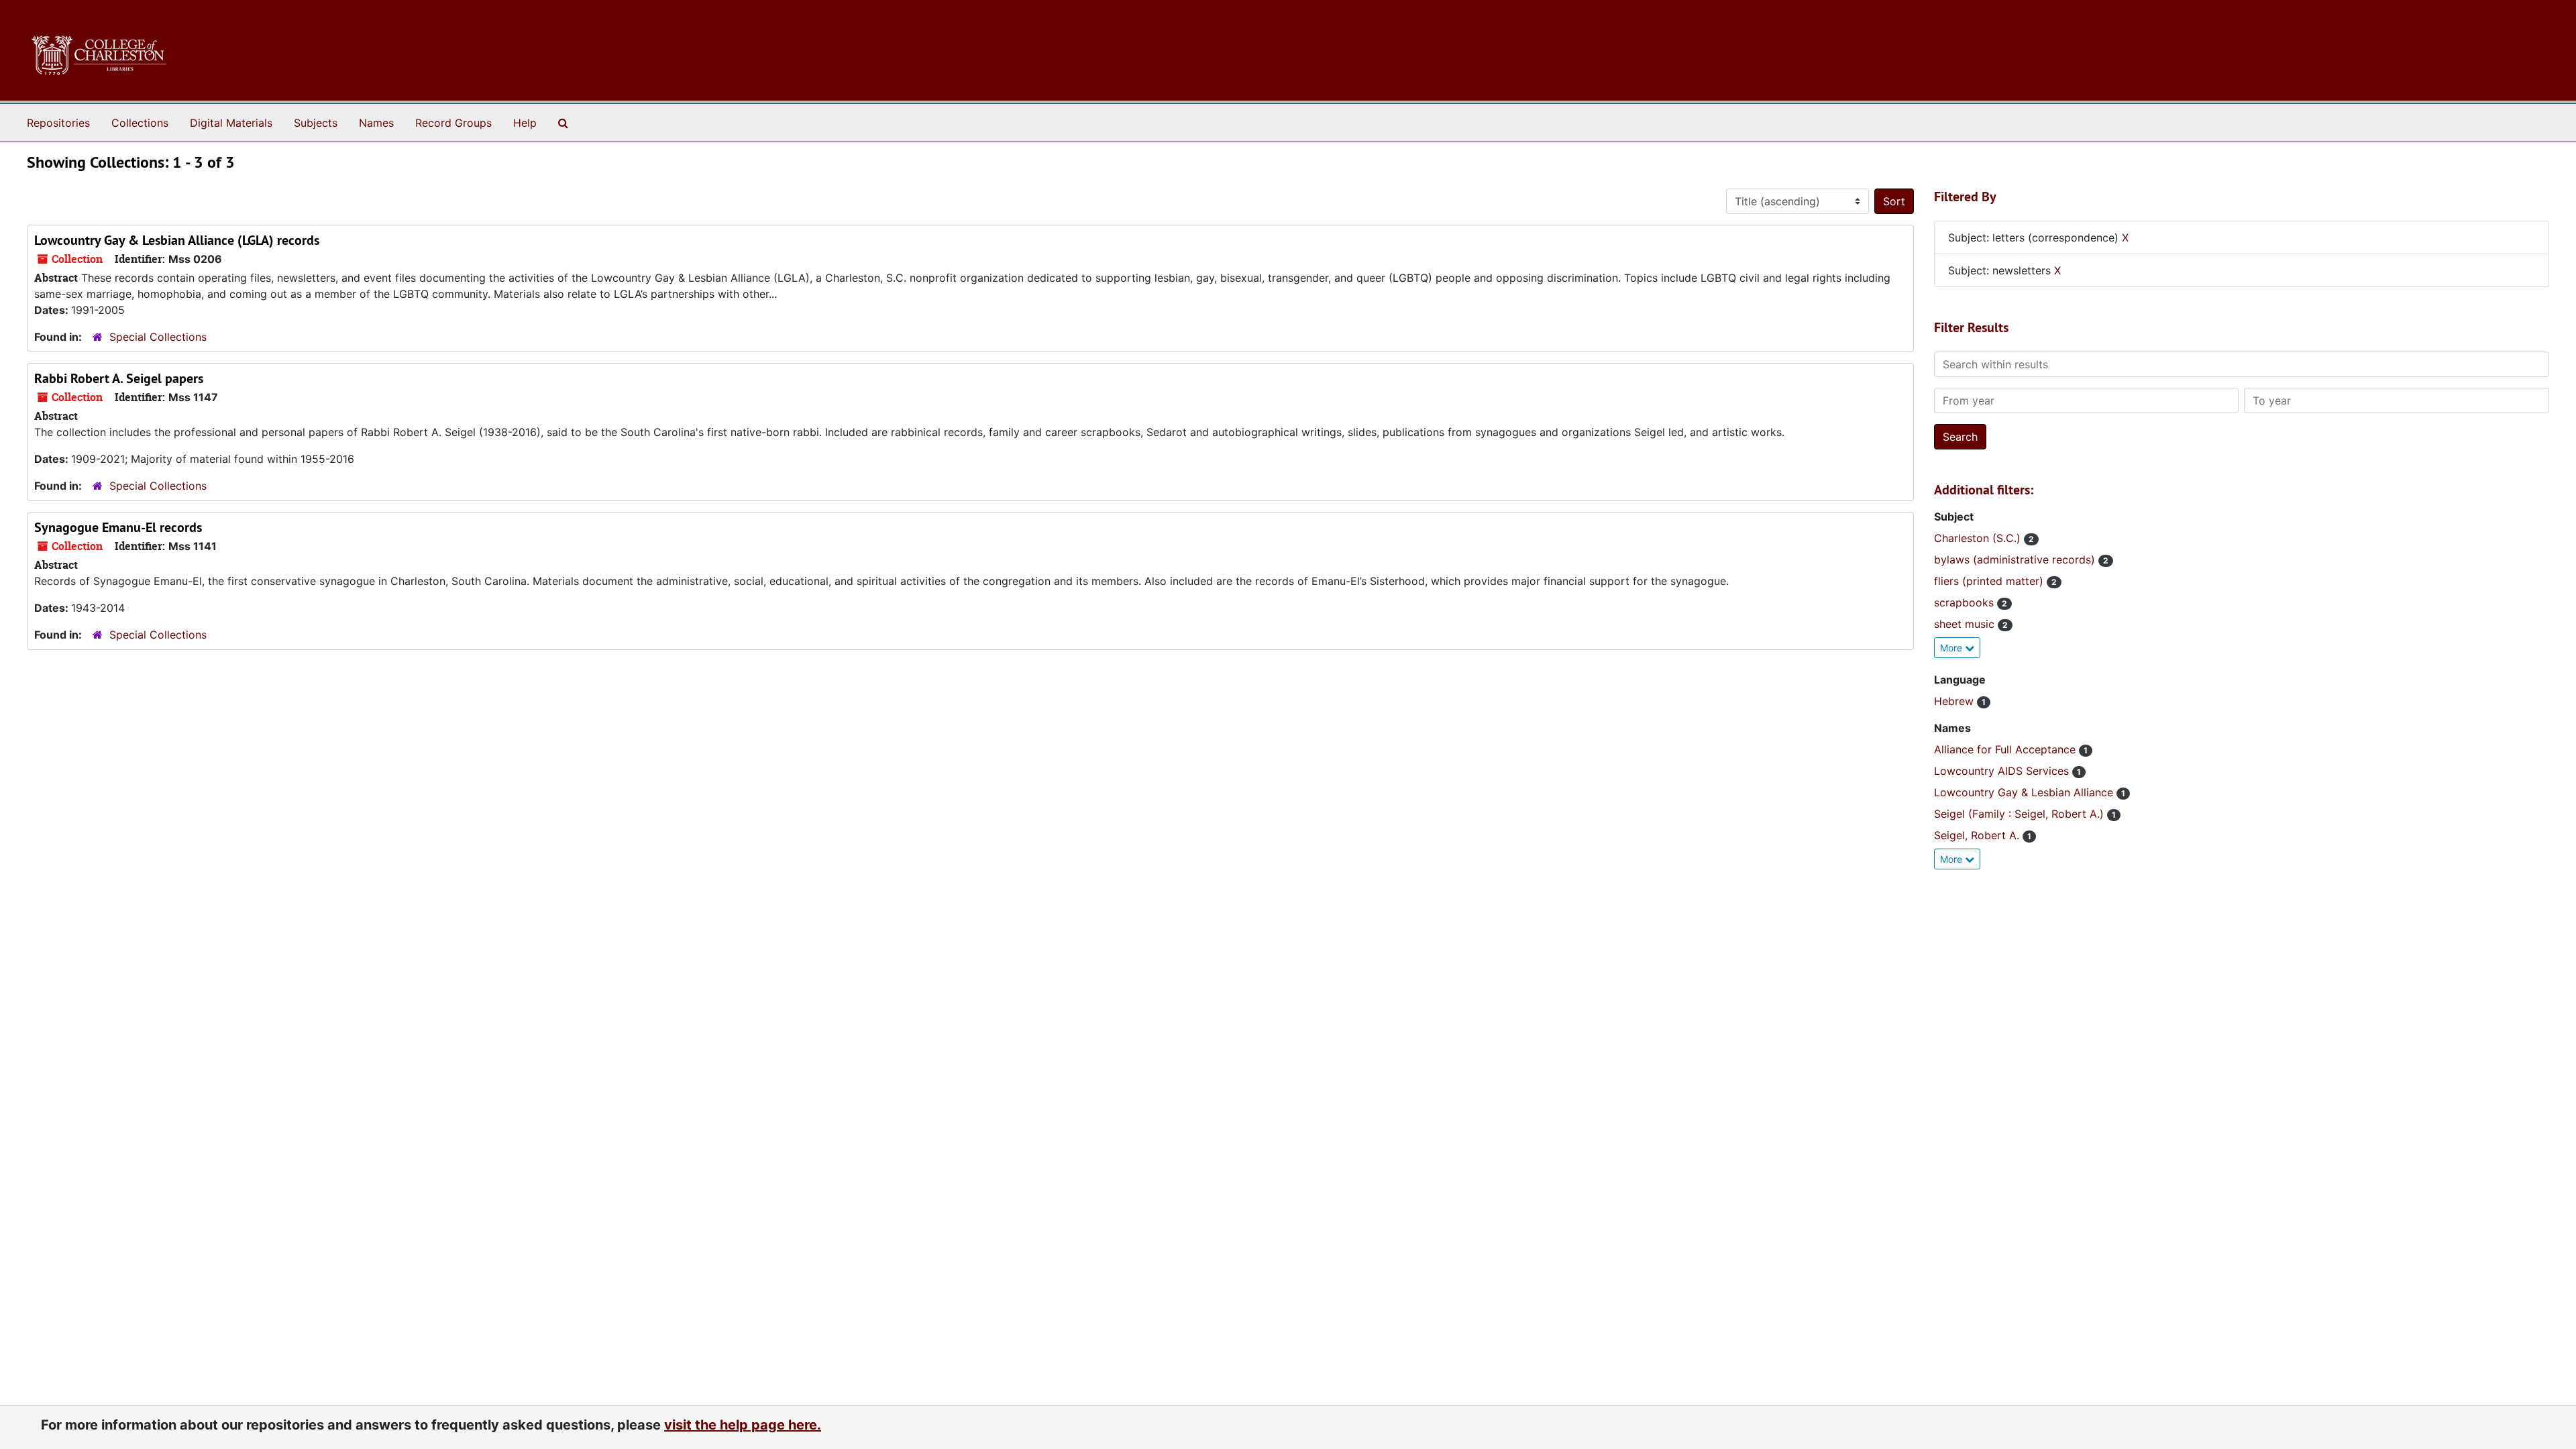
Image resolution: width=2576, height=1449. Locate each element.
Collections (140, 123)
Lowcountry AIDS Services (2003, 771)
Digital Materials (231, 123)
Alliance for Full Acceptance (2006, 749)
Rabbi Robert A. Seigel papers (119, 378)
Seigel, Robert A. (1978, 835)
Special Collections (158, 337)
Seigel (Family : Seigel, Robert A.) (2021, 814)
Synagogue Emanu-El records (118, 527)
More (1952, 648)
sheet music (1966, 624)
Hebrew (1955, 701)
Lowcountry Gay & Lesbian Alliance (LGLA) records (177, 240)
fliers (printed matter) (1990, 581)
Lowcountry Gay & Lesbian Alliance (2025, 792)
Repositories (58, 123)
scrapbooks (1966, 602)
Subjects (316, 123)
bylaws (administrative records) (2016, 559)
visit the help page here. (743, 1425)
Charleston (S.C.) (1979, 538)
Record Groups (453, 123)
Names (376, 123)
